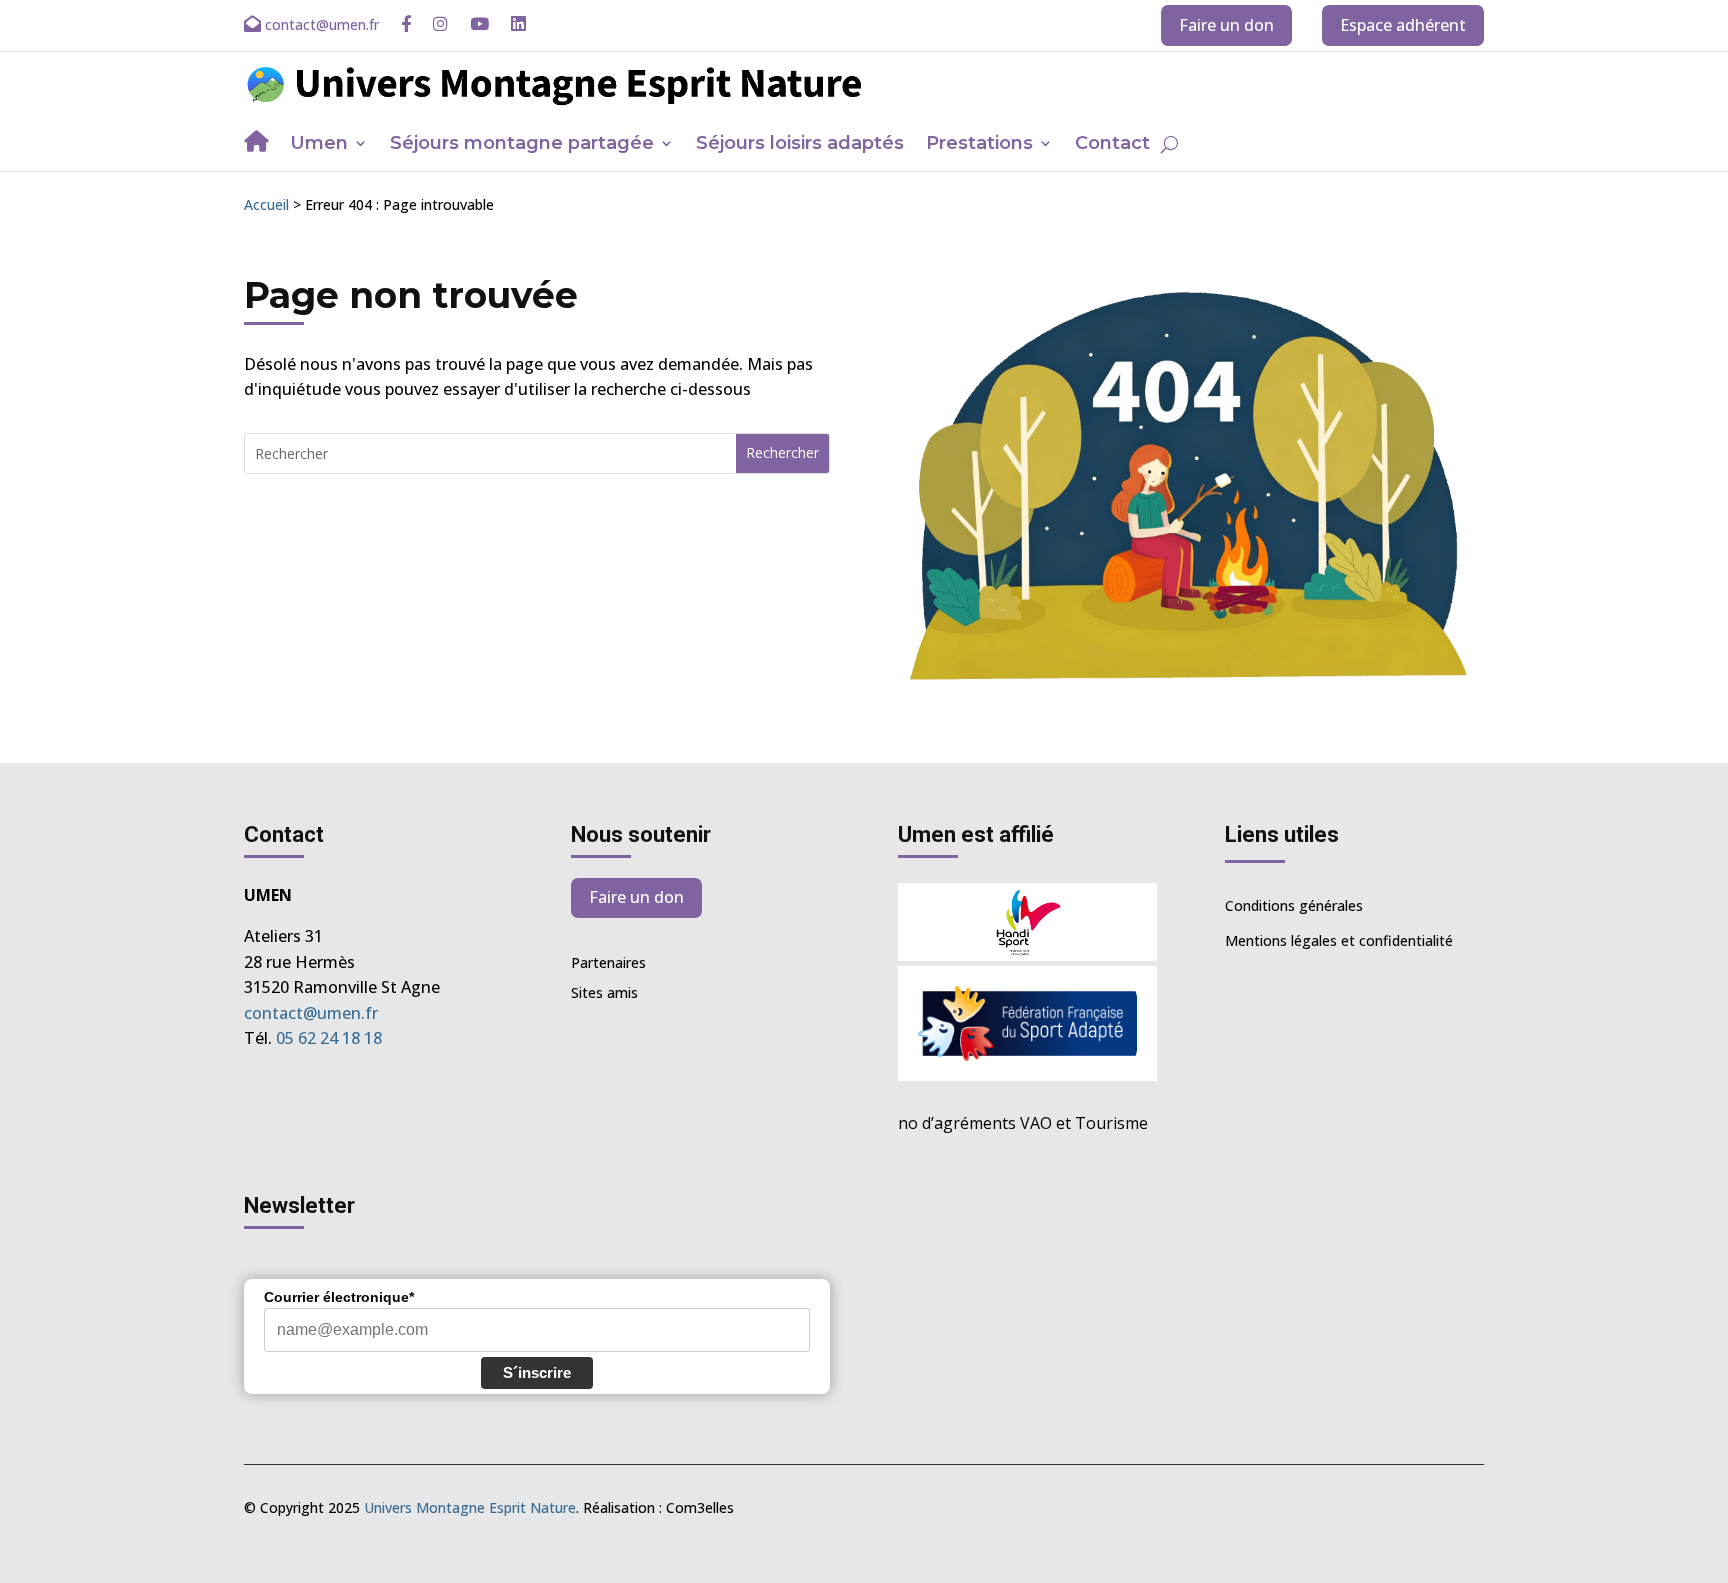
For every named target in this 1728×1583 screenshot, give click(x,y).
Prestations (979, 145)
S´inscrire (537, 1372)
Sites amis (604, 994)
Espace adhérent (1403, 25)
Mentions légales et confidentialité (1339, 940)
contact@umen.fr (311, 1013)
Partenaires (608, 964)
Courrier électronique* (339, 1297)
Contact (1112, 145)
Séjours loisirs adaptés (800, 145)
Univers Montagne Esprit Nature (470, 1507)
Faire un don (1226, 25)
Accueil (266, 204)
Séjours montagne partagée (522, 145)
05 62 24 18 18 (329, 1038)
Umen (319, 145)
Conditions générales (1294, 905)
